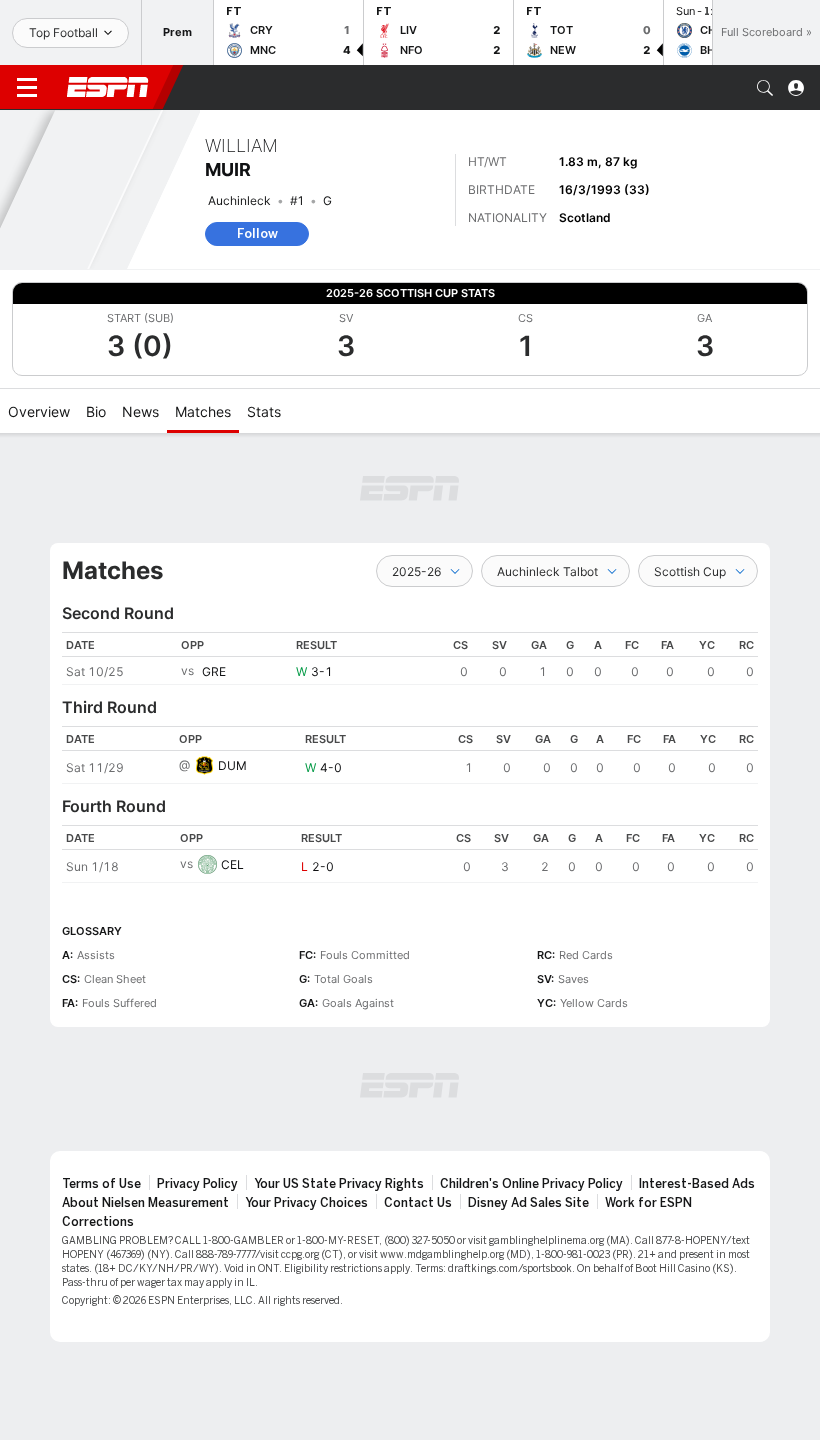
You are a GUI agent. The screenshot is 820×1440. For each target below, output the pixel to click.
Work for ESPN (648, 1203)
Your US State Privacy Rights (339, 1184)
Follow (257, 233)
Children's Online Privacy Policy (531, 1184)
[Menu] (27, 88)
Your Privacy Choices (306, 1203)
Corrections (98, 1222)
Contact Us (418, 1203)
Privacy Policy (197, 1184)
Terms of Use (101, 1184)
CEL (232, 864)
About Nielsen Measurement (145, 1203)
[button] (765, 88)
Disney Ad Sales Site (528, 1203)
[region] (410, 658)
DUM (232, 765)
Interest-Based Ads (697, 1184)
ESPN (108, 87)
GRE (214, 671)
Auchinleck (239, 200)
